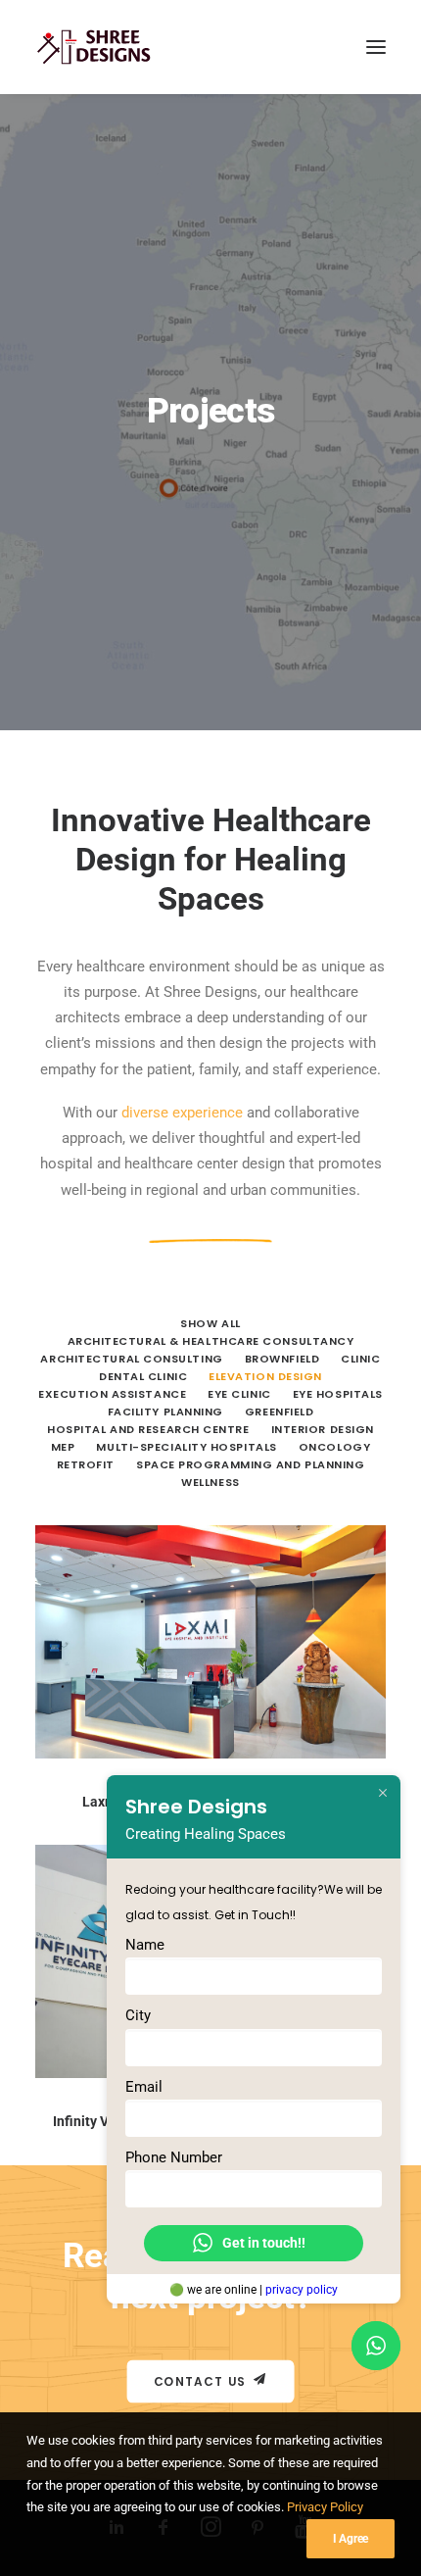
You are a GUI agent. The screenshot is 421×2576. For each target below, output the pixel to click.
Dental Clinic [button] (143, 1376)
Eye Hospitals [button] (338, 1394)
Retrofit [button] (86, 1464)
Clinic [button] (360, 1359)
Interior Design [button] (323, 1429)
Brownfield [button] (282, 1359)
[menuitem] (210, 1322)
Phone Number (174, 2157)
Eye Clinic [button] (239, 1394)
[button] (376, 47)
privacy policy (302, 2290)
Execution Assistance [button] (112, 1394)
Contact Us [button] (200, 2381)
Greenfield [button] (280, 1412)
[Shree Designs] (94, 47)
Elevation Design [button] (265, 1376)
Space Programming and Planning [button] (251, 1464)
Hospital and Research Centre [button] (148, 1429)
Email (144, 2086)
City (138, 2015)
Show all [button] (210, 1323)
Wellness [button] (210, 1482)
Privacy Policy (325, 2507)
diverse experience (182, 1113)
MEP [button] (63, 1447)
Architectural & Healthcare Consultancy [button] (211, 1341)
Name (145, 1945)
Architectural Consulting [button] (131, 1359)
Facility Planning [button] (165, 1412)
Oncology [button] (334, 1447)
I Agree (351, 2539)
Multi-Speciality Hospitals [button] (186, 1447)
